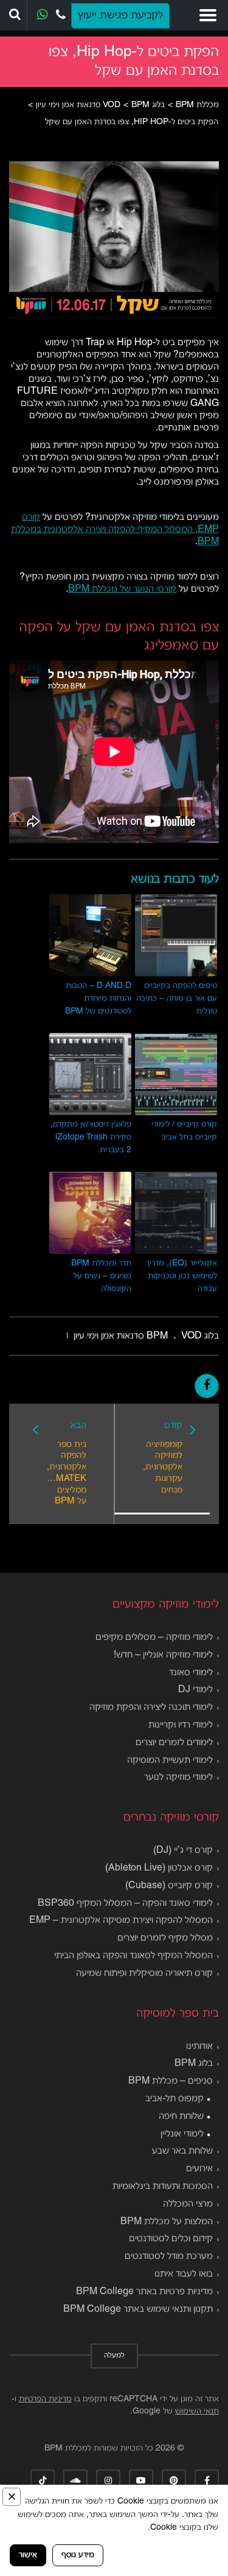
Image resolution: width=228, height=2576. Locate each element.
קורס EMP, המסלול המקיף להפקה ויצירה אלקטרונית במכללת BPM (115, 530)
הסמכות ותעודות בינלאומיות (163, 2186)
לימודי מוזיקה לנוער (178, 1777)
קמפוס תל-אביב (174, 2099)
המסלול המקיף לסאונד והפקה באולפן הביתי (133, 1956)
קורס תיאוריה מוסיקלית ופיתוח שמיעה (144, 1973)
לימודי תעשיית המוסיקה (170, 1760)
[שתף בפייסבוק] (207, 1386)
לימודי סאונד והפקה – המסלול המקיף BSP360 (125, 1903)
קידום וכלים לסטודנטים (171, 2239)
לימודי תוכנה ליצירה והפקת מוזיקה (151, 1707)
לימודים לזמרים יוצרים (174, 1743)
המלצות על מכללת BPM (167, 2222)
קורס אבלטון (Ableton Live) (159, 1868)
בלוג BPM (194, 2063)
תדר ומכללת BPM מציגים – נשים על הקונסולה (101, 1276)
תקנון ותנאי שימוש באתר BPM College (138, 2309)
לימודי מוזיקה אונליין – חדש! (163, 1655)
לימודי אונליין (182, 2134)
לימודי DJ (195, 1690)
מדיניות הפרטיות (45, 2399)
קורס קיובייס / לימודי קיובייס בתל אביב (184, 1131)
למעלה (114, 2356)
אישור (28, 2555)
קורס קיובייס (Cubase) (169, 1886)
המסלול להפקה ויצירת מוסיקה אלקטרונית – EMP (121, 1920)
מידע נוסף (78, 2555)
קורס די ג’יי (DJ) (183, 1850)
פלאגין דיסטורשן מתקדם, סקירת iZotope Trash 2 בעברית (91, 1137)
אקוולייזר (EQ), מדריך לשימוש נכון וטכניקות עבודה (181, 1276)
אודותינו (199, 2046)
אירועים (199, 2169)
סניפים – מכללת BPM (171, 2081)
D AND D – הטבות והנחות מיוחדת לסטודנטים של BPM (98, 999)
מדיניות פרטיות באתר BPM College (144, 2292)
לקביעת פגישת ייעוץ (120, 16)
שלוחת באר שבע (182, 2151)
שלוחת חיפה (181, 2116)
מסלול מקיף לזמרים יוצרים (165, 1938)
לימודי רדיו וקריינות (181, 1725)
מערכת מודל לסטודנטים (169, 2256)
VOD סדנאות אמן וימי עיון (138, 1336)
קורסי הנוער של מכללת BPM (122, 589)
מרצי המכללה (188, 2204)
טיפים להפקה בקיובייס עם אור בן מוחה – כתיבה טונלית (177, 999)
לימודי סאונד (191, 1673)
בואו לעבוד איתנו (184, 2274)
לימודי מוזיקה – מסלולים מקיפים (154, 1637)
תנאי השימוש (197, 2411)
